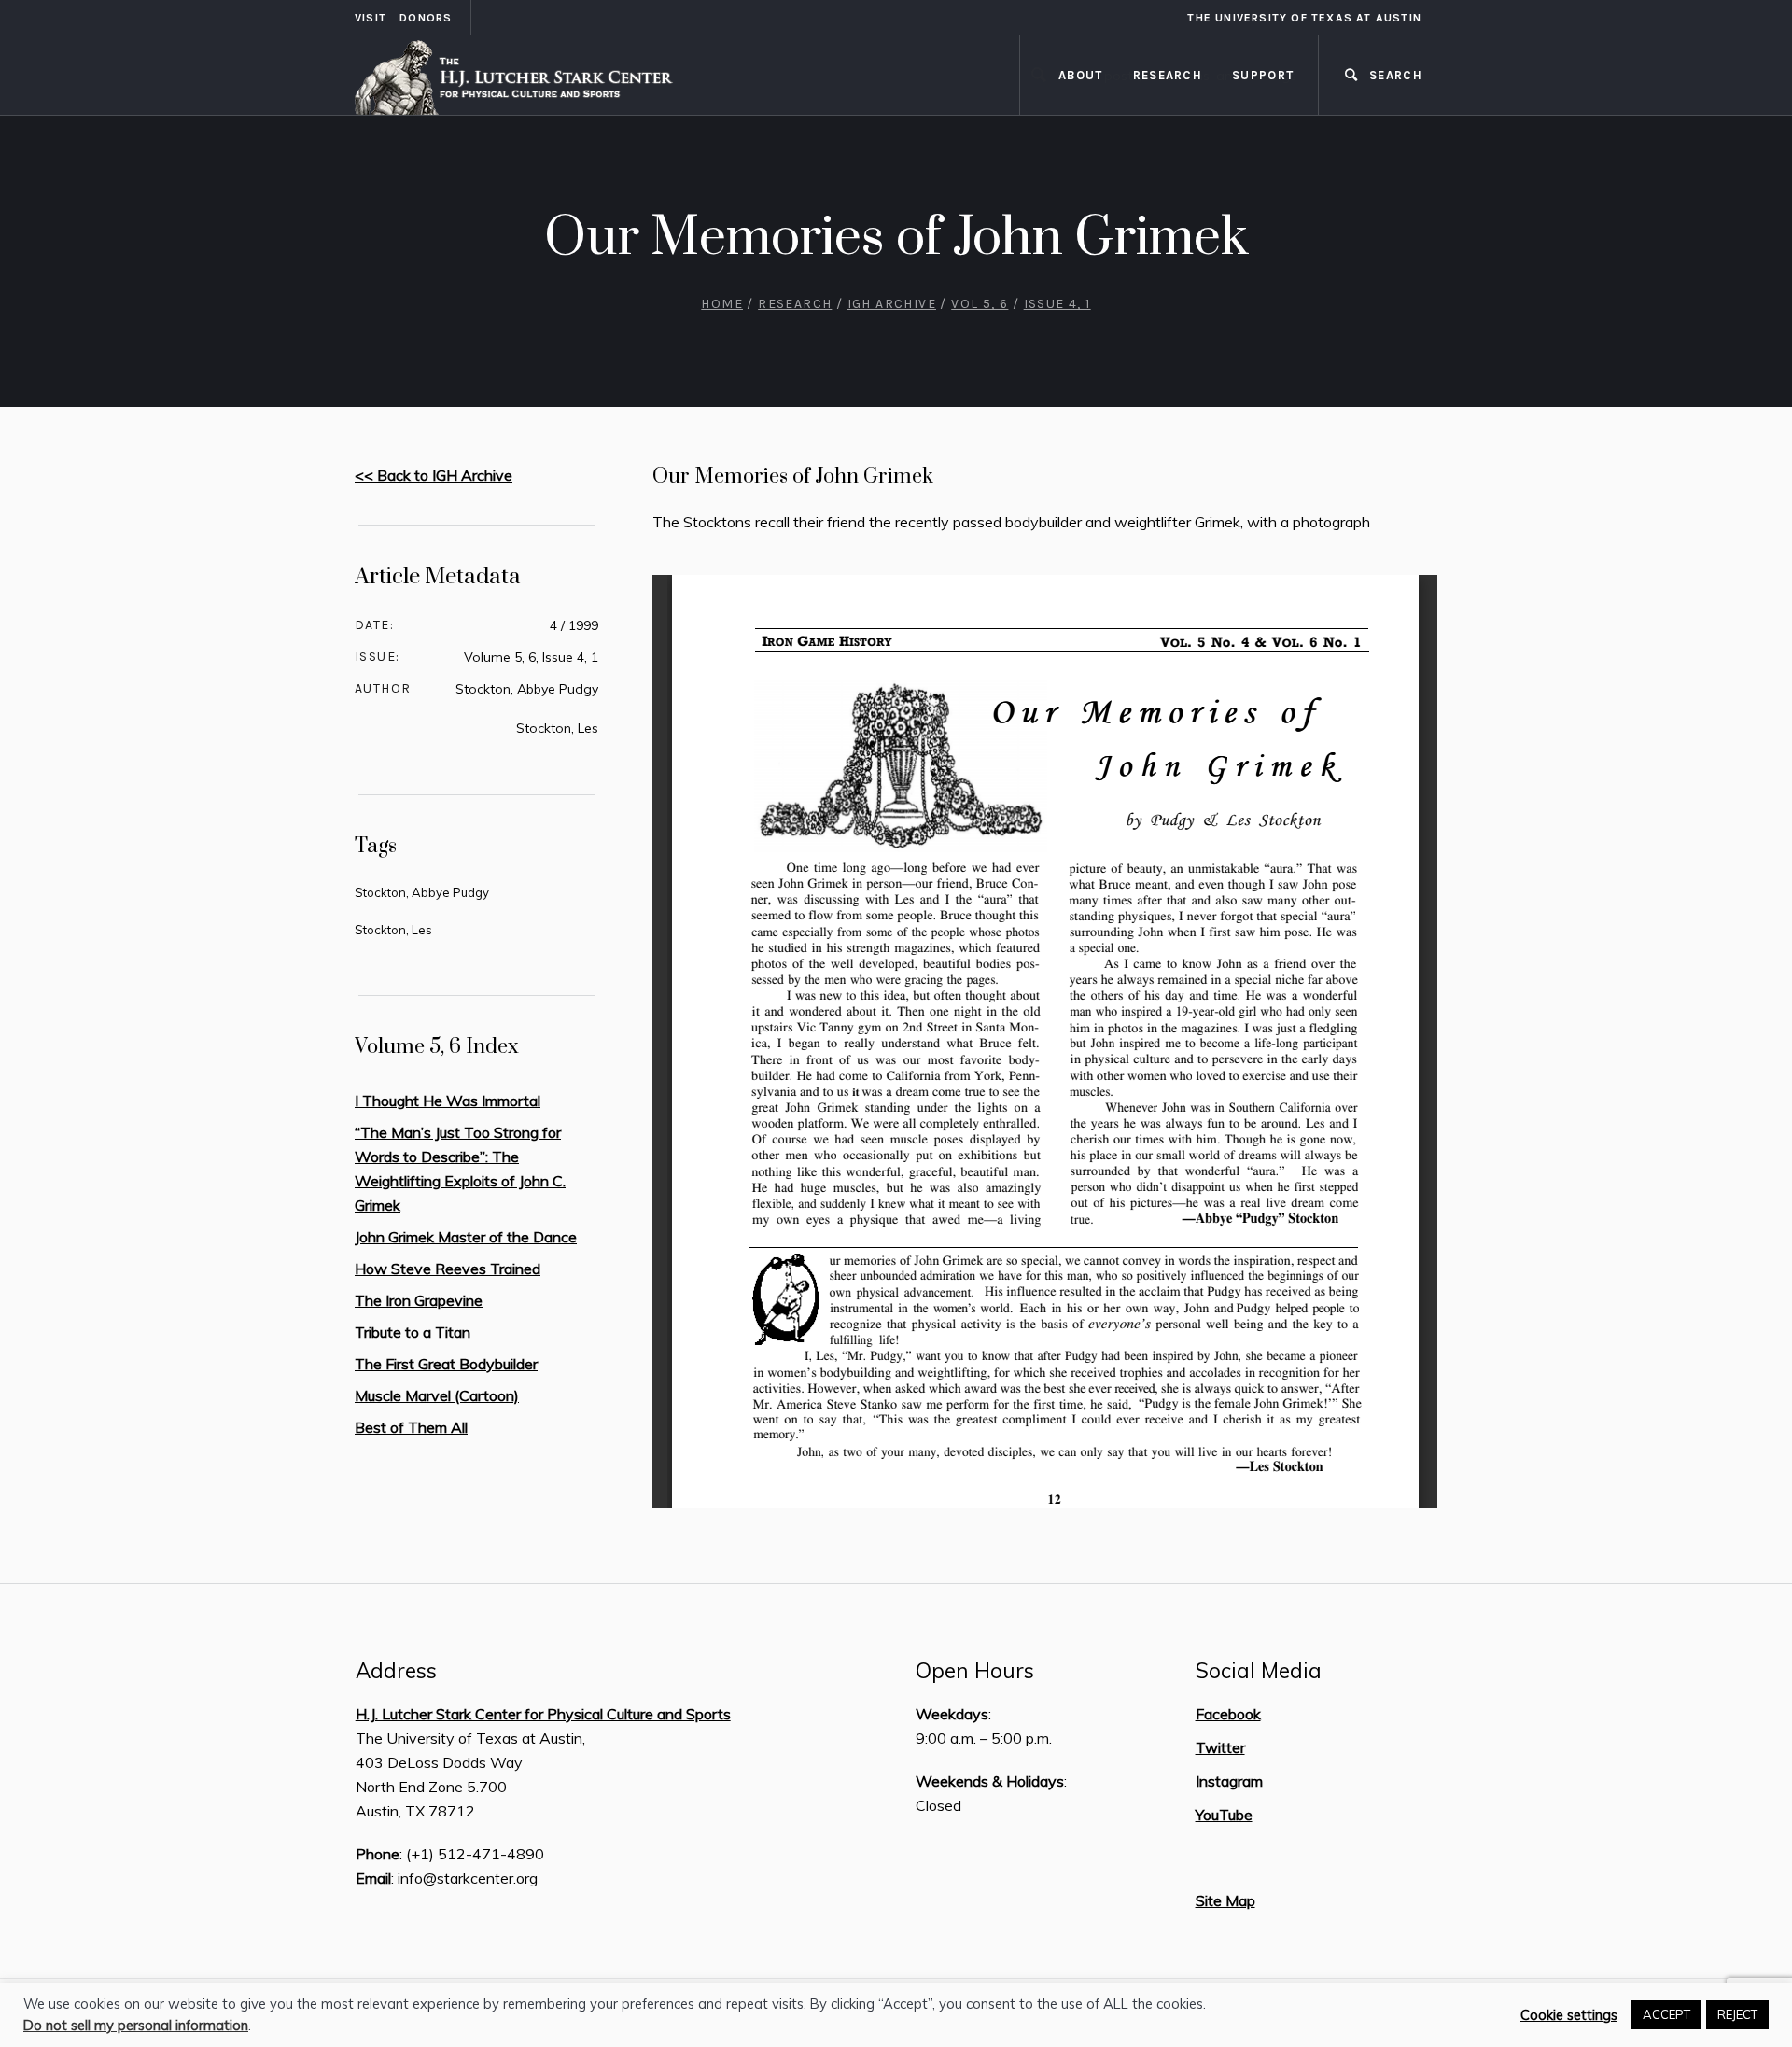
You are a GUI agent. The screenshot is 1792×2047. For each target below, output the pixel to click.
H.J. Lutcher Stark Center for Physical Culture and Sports (543, 1714)
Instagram (1229, 1781)
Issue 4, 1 (1057, 304)
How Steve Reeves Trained (448, 1269)
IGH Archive (892, 304)
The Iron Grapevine (419, 1300)
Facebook (1228, 1714)
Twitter (1220, 1747)
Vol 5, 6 (980, 304)
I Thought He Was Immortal (448, 1101)
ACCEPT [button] (1666, 2014)
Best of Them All (411, 1427)
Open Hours (975, 1671)
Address (396, 1671)
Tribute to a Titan (413, 1332)
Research (795, 304)
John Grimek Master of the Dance (466, 1237)
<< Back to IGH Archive (434, 475)
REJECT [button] (1737, 2014)
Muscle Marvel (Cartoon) (437, 1395)
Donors (426, 18)
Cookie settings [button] (1569, 2015)
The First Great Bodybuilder (446, 1364)
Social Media (1259, 1671)
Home (722, 304)
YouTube (1224, 1815)
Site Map (1225, 1900)
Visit (371, 18)
